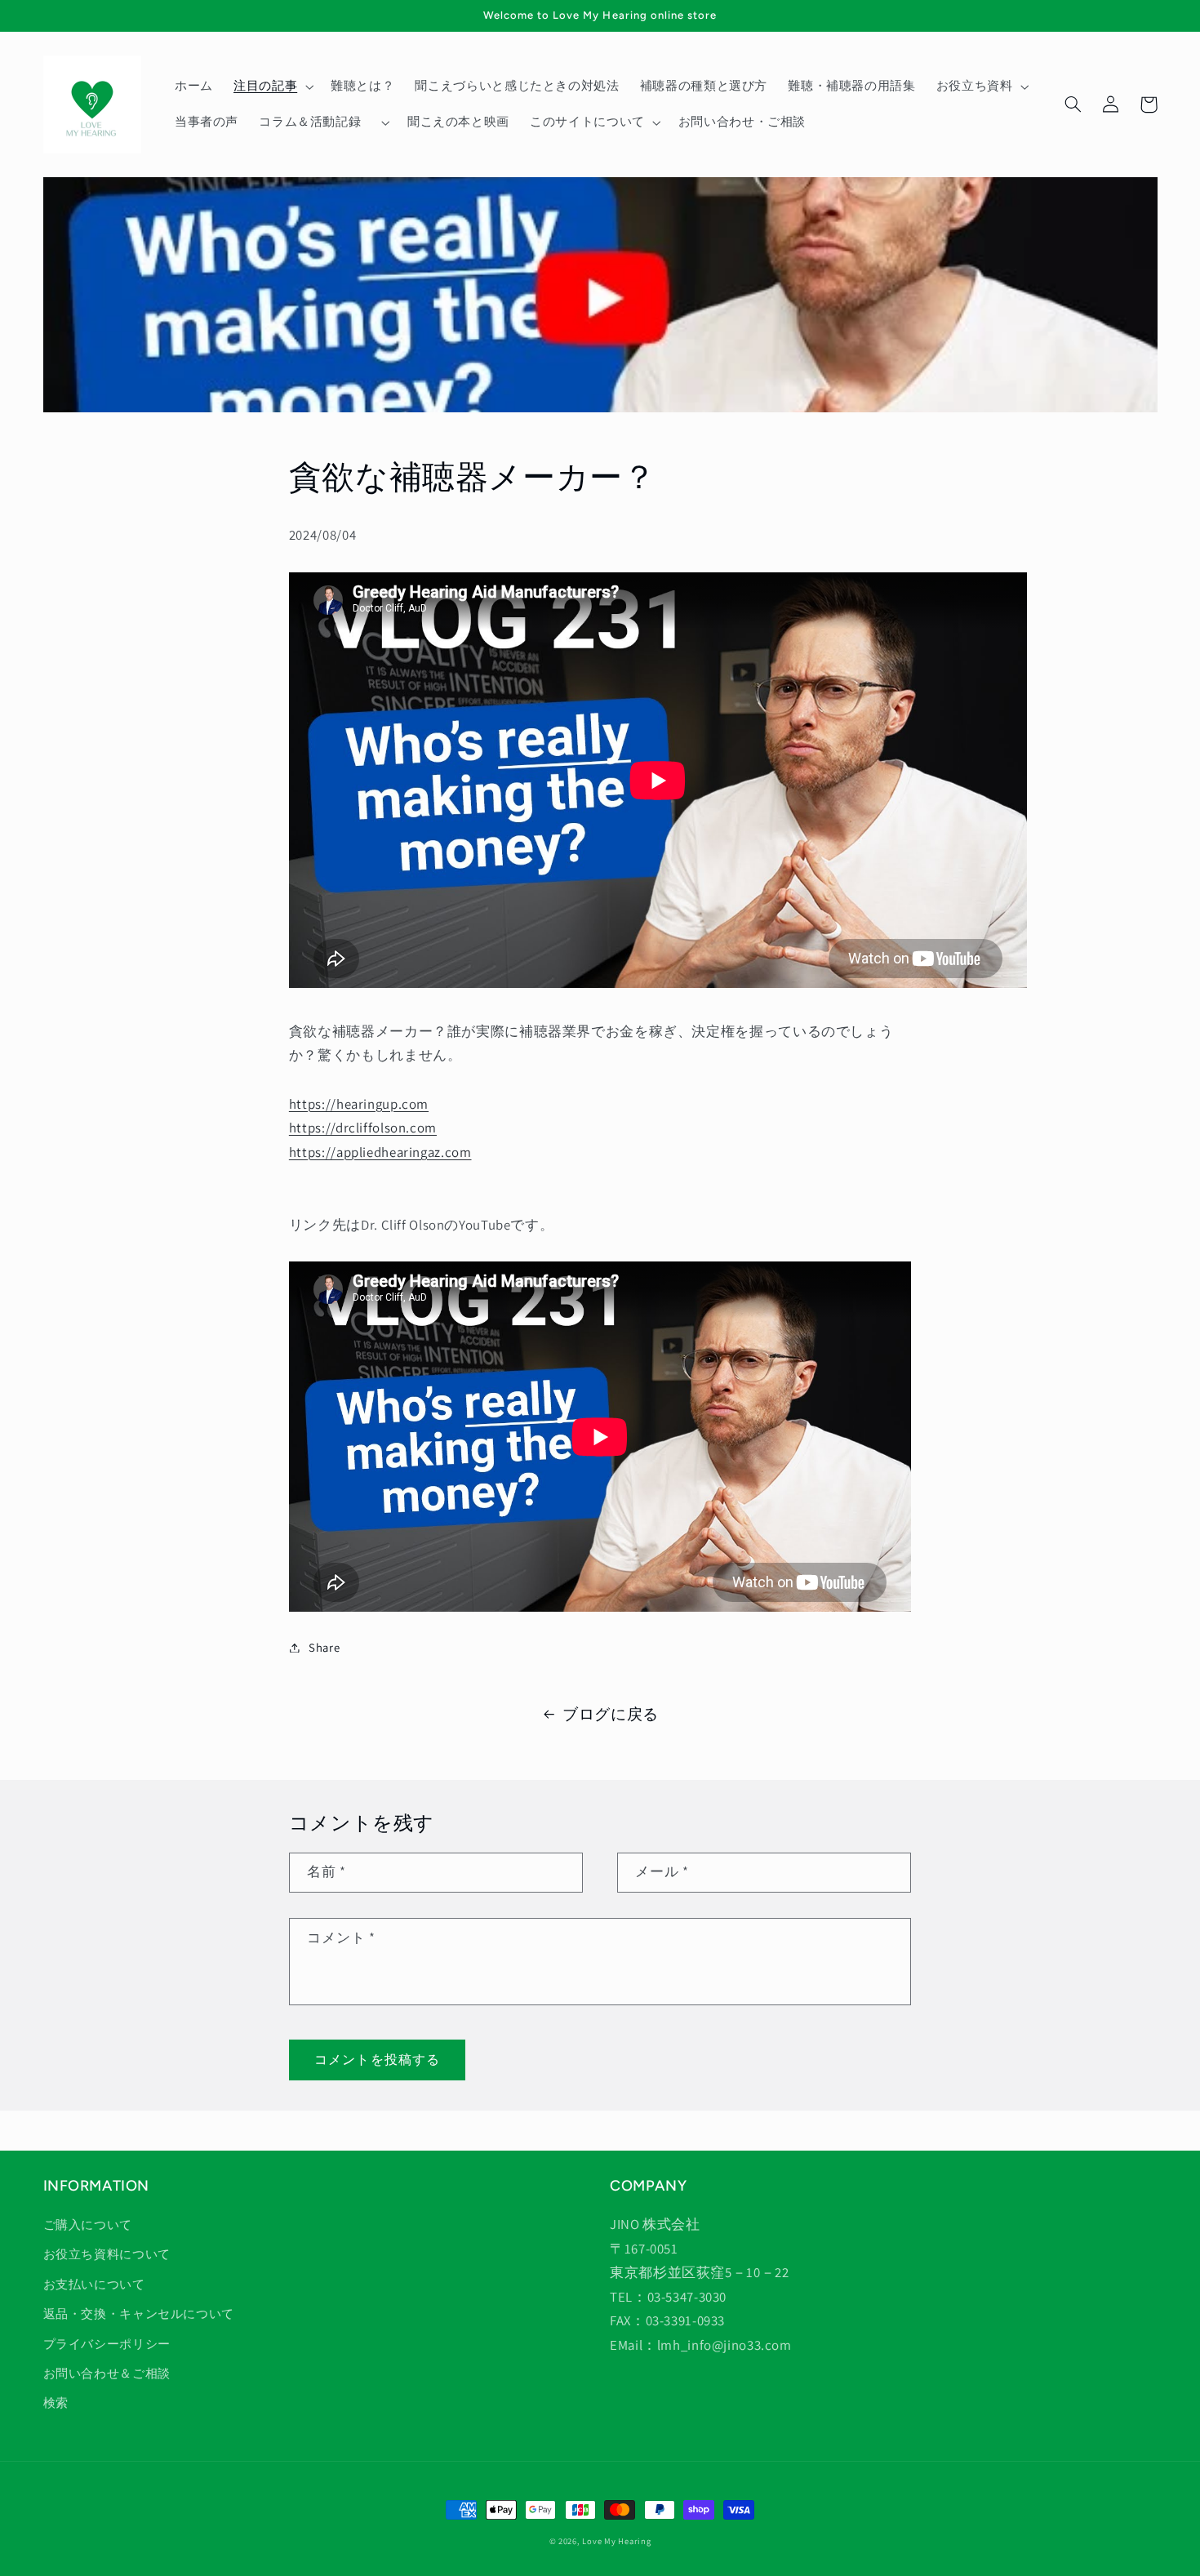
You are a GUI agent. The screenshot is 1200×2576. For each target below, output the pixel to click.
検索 (56, 2402)
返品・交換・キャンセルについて (139, 2314)
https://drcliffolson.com (363, 1128)
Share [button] (324, 1647)
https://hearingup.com (359, 1104)
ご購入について (88, 2225)
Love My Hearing (616, 2541)
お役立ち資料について (107, 2254)
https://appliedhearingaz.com (380, 1152)
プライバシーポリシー (107, 2344)
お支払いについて (94, 2284)
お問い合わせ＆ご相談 (107, 2373)
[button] (271, 87)
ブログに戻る (611, 1714)
